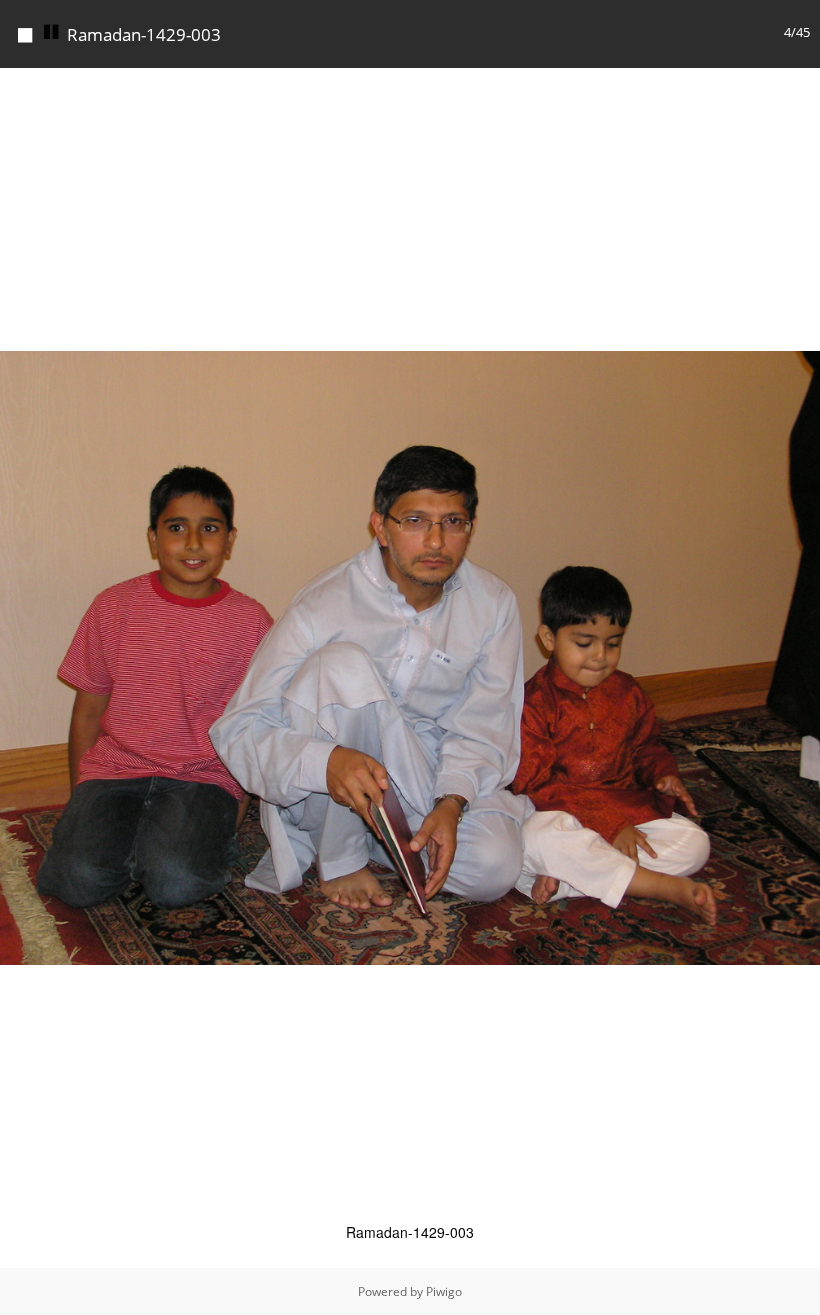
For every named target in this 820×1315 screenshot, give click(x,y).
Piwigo (444, 1291)
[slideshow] (52, 32)
